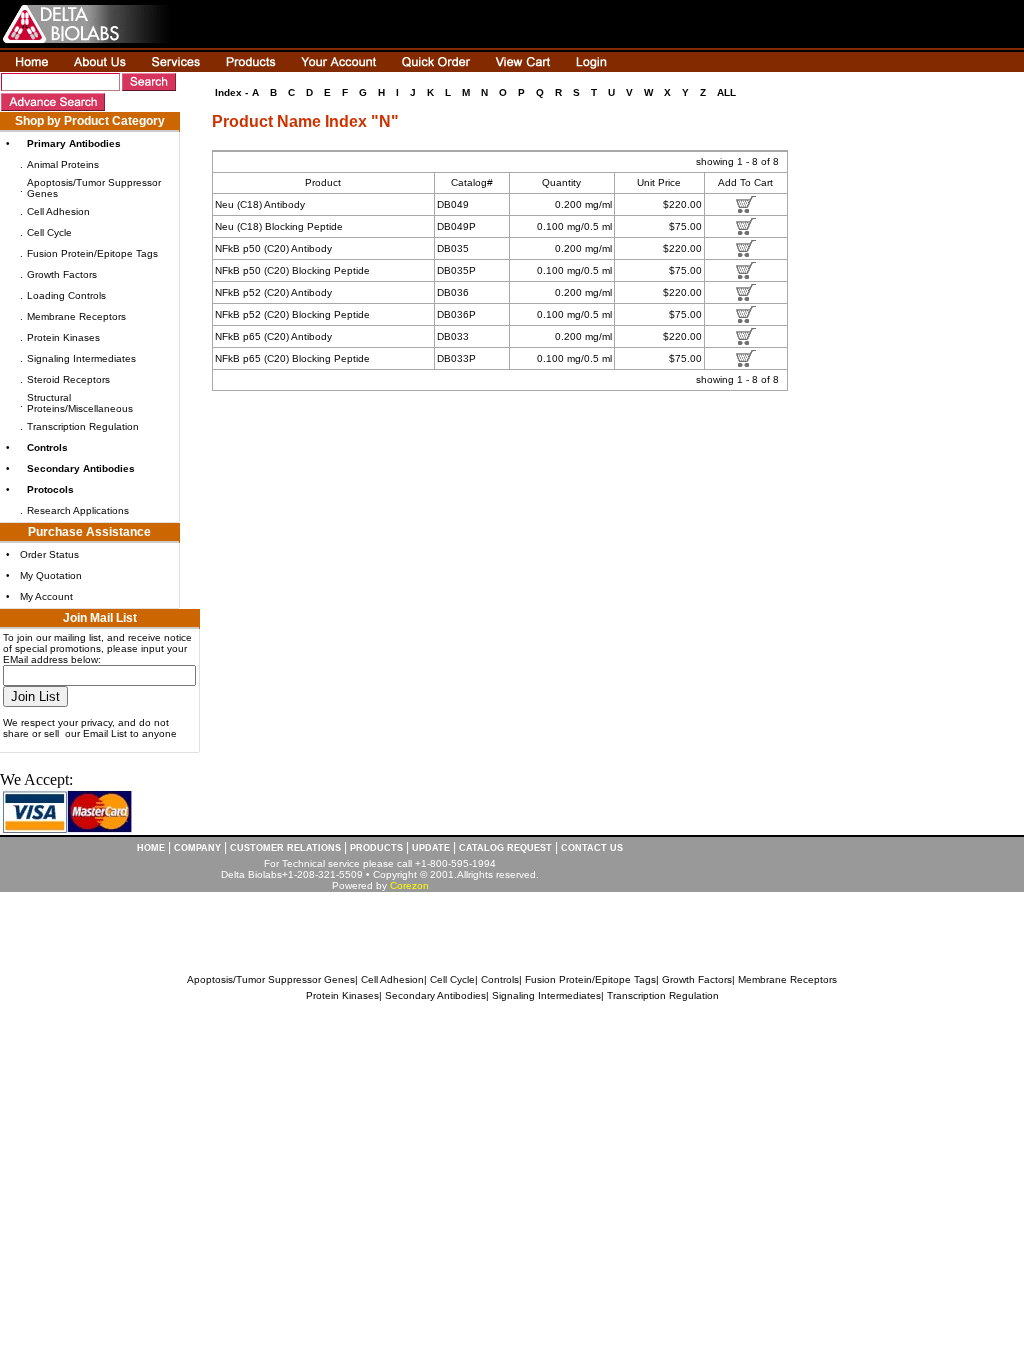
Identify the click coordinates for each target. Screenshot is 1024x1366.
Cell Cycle (49, 232)
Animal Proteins (63, 164)
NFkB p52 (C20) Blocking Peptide (292, 314)
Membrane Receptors (76, 316)
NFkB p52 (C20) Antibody (273, 292)
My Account (46, 596)
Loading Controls (66, 295)
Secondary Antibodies (435, 995)
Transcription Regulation (83, 426)
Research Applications (78, 510)
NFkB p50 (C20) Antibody (273, 248)
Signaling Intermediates (81, 358)
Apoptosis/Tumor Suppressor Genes (271, 979)
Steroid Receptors (68, 379)
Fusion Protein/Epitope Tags (92, 253)
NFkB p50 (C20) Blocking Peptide (292, 270)
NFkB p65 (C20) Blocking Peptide (292, 358)
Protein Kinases (63, 337)
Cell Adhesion (58, 211)
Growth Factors (62, 274)
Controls (500, 979)
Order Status (49, 554)
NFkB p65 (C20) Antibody (273, 336)
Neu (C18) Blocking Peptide (279, 226)
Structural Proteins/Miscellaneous (80, 403)
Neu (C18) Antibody (260, 204)
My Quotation (51, 575)
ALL (726, 92)
